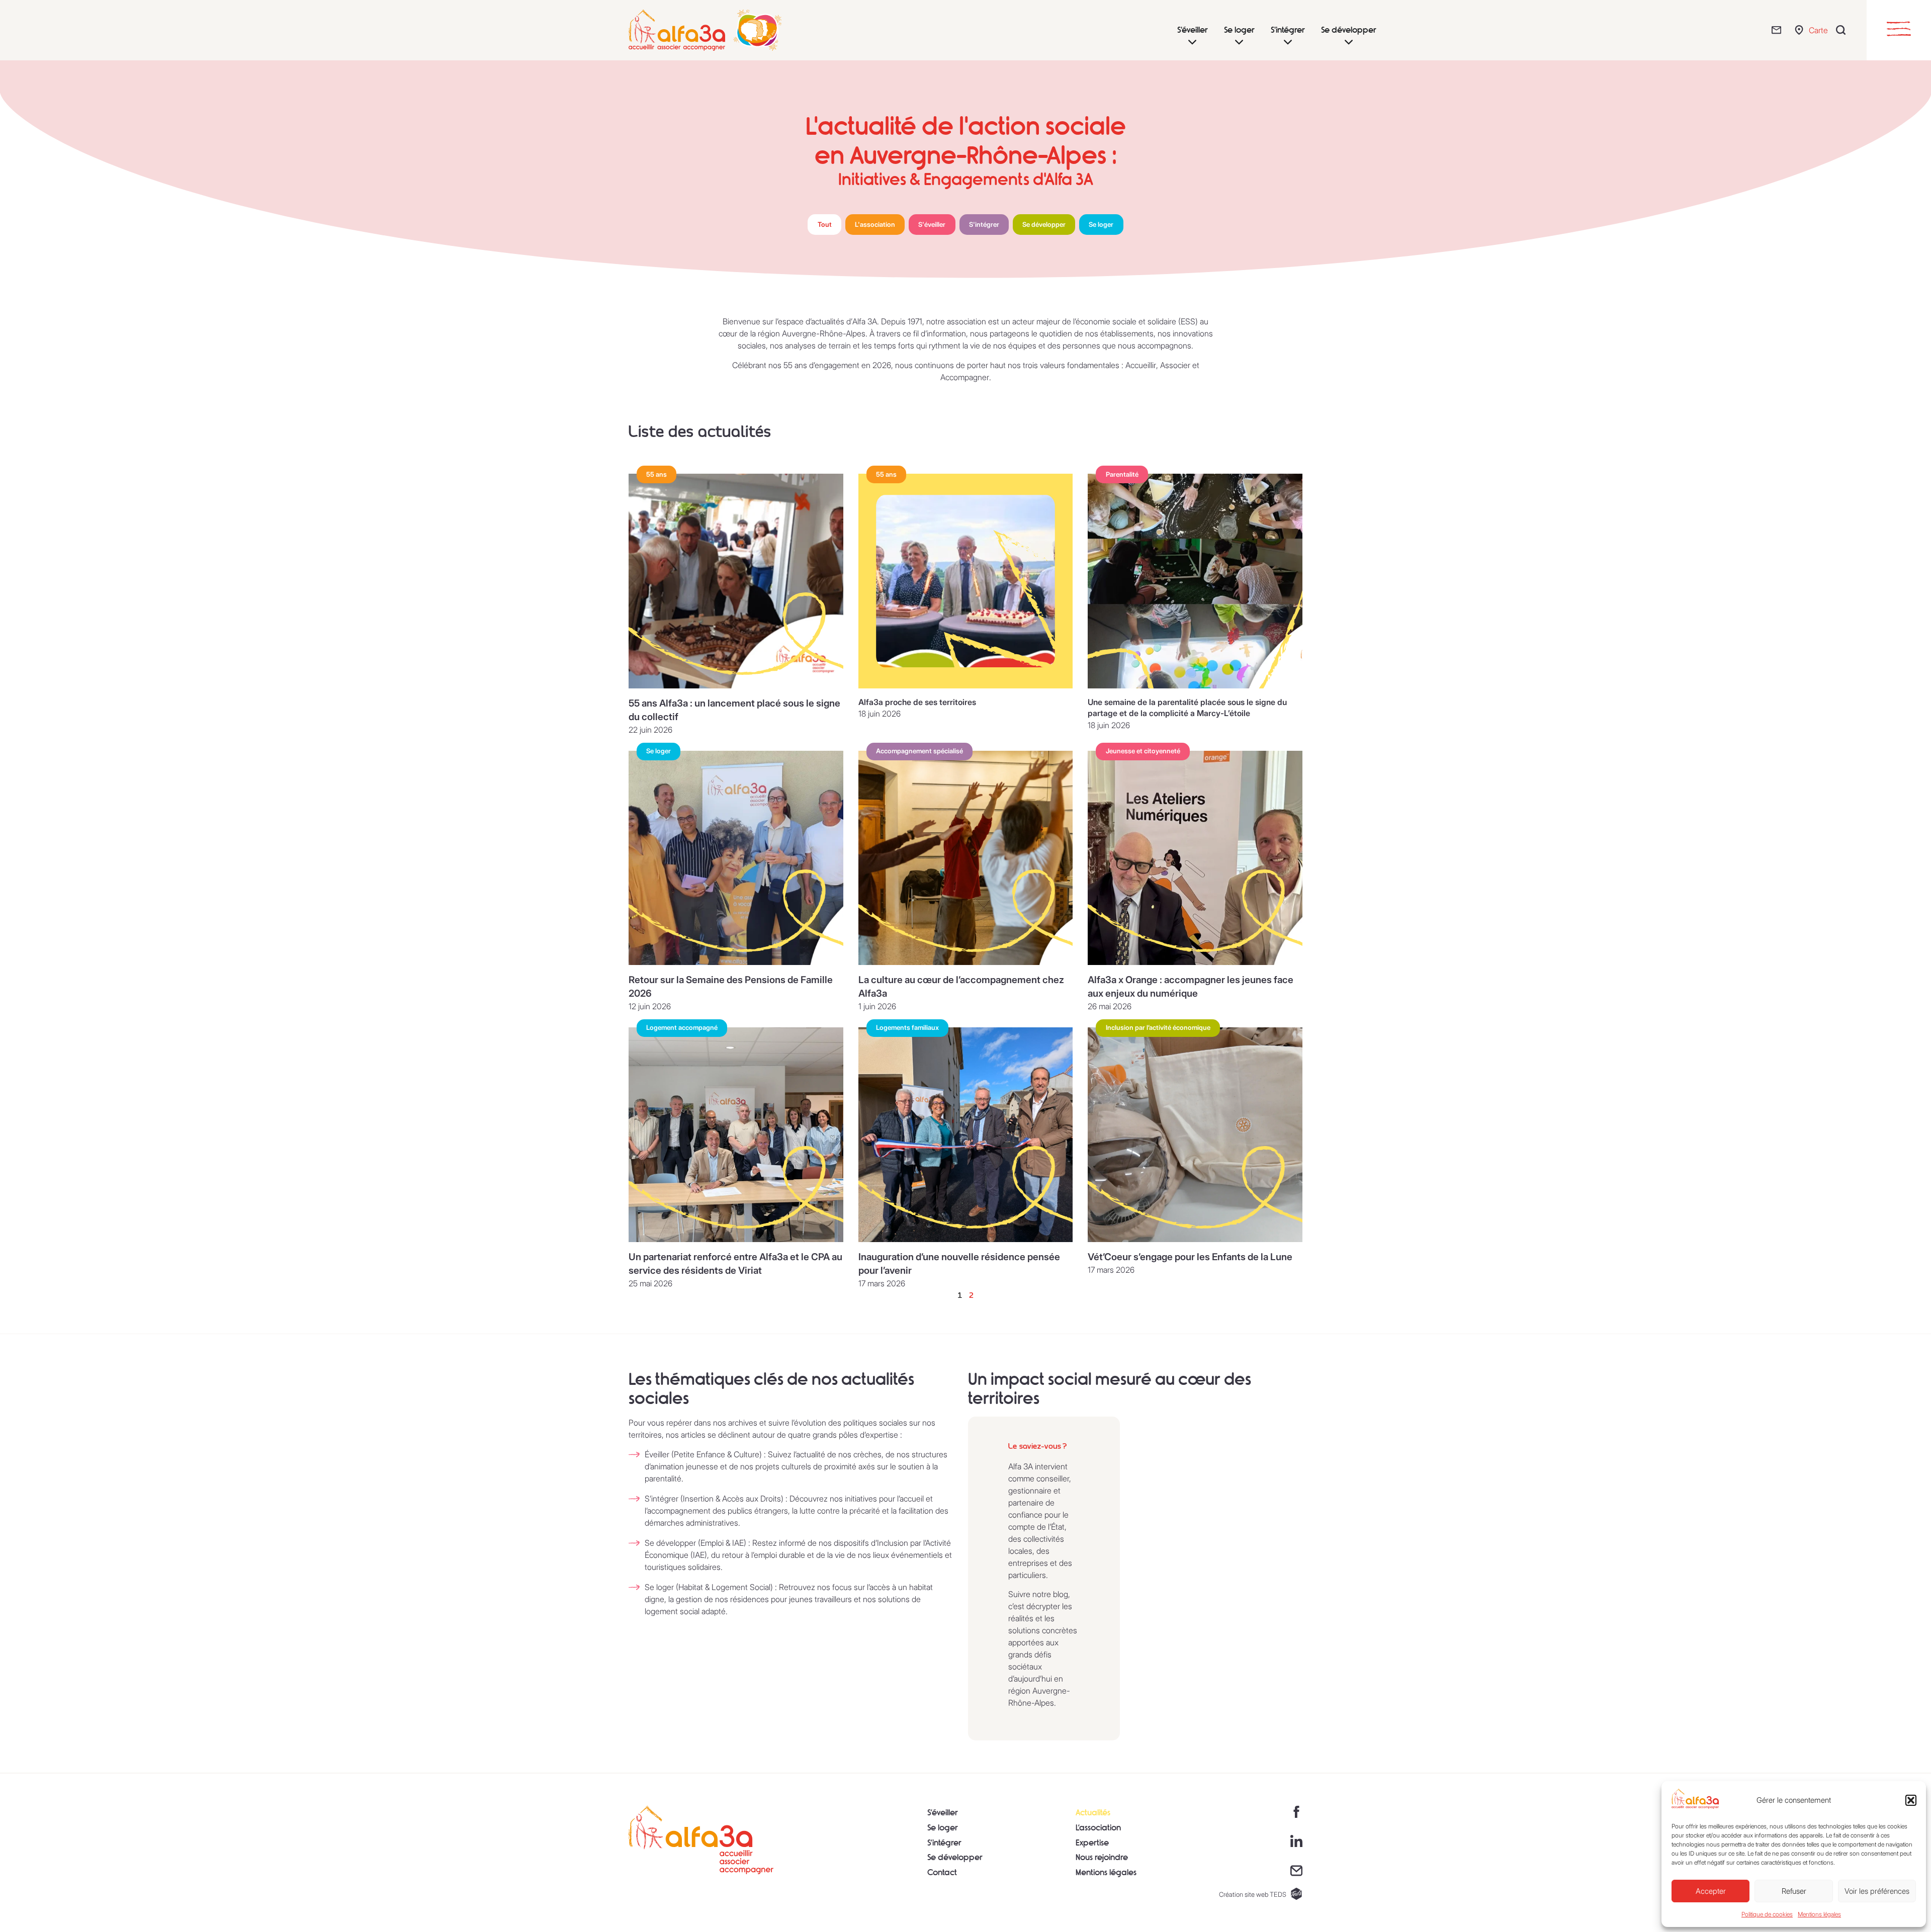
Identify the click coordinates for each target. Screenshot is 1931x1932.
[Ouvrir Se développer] (1349, 42)
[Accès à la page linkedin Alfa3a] (1296, 1841)
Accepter (1711, 1891)
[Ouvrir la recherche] (1843, 30)
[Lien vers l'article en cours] (736, 581)
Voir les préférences (1877, 1891)
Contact (942, 1872)
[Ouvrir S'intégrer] (1288, 42)
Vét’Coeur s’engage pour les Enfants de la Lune (1190, 1257)
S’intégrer (944, 1843)
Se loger (943, 1828)
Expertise (1092, 1843)
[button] (1911, 1800)
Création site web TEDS (1253, 1895)
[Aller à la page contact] (1779, 30)
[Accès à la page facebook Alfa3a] (1296, 1812)
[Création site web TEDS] (1296, 1894)
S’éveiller (943, 1813)
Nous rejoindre (1102, 1857)
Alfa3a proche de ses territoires (917, 702)
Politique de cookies (1767, 1914)
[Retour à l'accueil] (701, 1840)
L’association (1098, 1828)
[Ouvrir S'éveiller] (1192, 42)
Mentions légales (1819, 1914)
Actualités (1093, 1813)
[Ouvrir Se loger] (1239, 42)
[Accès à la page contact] (1296, 1871)
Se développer (955, 1857)
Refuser (1794, 1891)
